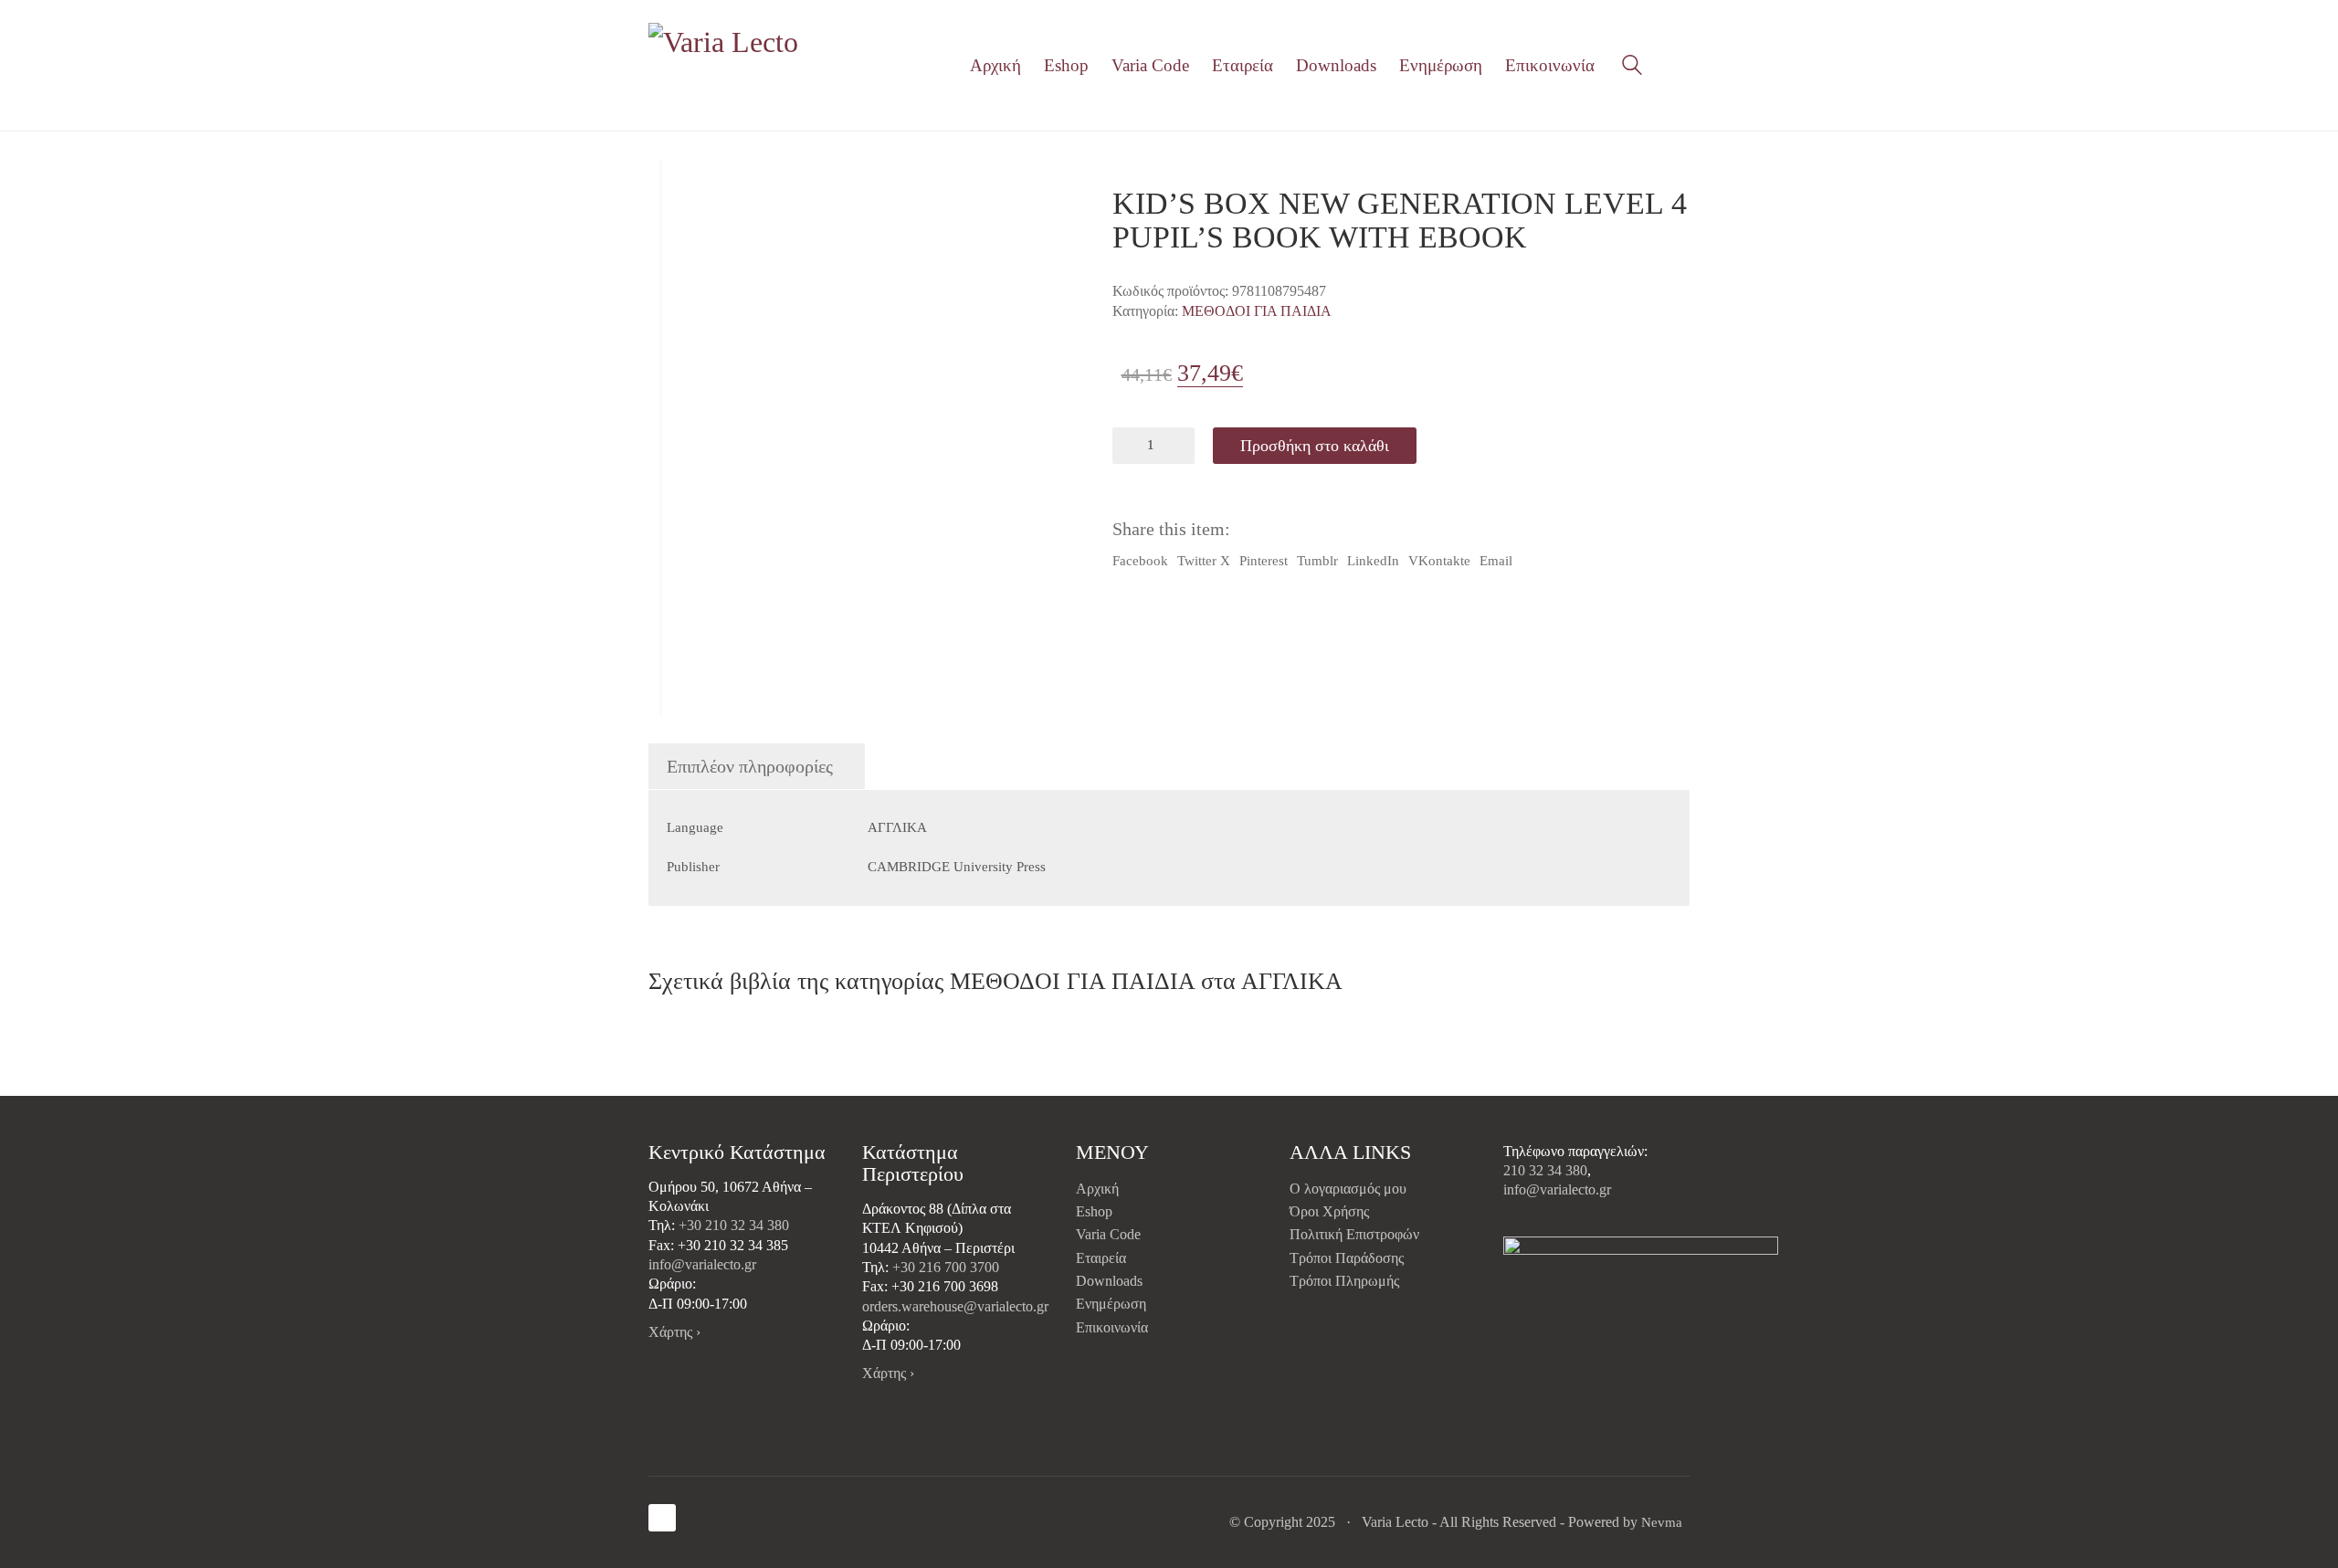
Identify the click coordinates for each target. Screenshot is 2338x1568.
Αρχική (1097, 1189)
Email (1496, 561)
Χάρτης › (674, 1332)
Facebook (1140, 561)
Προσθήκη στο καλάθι (1315, 446)
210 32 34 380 (1545, 1170)
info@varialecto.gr (702, 1264)
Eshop (1094, 1211)
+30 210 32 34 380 (734, 1225)
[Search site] (1632, 68)
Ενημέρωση (1111, 1304)
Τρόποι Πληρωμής (1344, 1281)
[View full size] (675, 188)
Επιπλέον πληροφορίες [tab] (750, 766)
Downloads (1109, 1281)
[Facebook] (662, 1518)
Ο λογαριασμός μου (1348, 1189)
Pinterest (1264, 561)
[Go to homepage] (726, 65)
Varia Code (1108, 1234)
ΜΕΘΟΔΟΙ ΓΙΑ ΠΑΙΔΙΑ (1257, 311)
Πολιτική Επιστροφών (1354, 1234)
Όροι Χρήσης (1329, 1211)
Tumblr (1317, 561)
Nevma (1662, 1522)
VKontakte (1439, 561)
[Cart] (1680, 66)
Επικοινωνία (1112, 1327)
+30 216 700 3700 (946, 1267)
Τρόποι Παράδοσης (1347, 1258)
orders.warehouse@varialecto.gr (955, 1306)
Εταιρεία (1101, 1258)
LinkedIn (1373, 561)
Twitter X (1204, 561)
